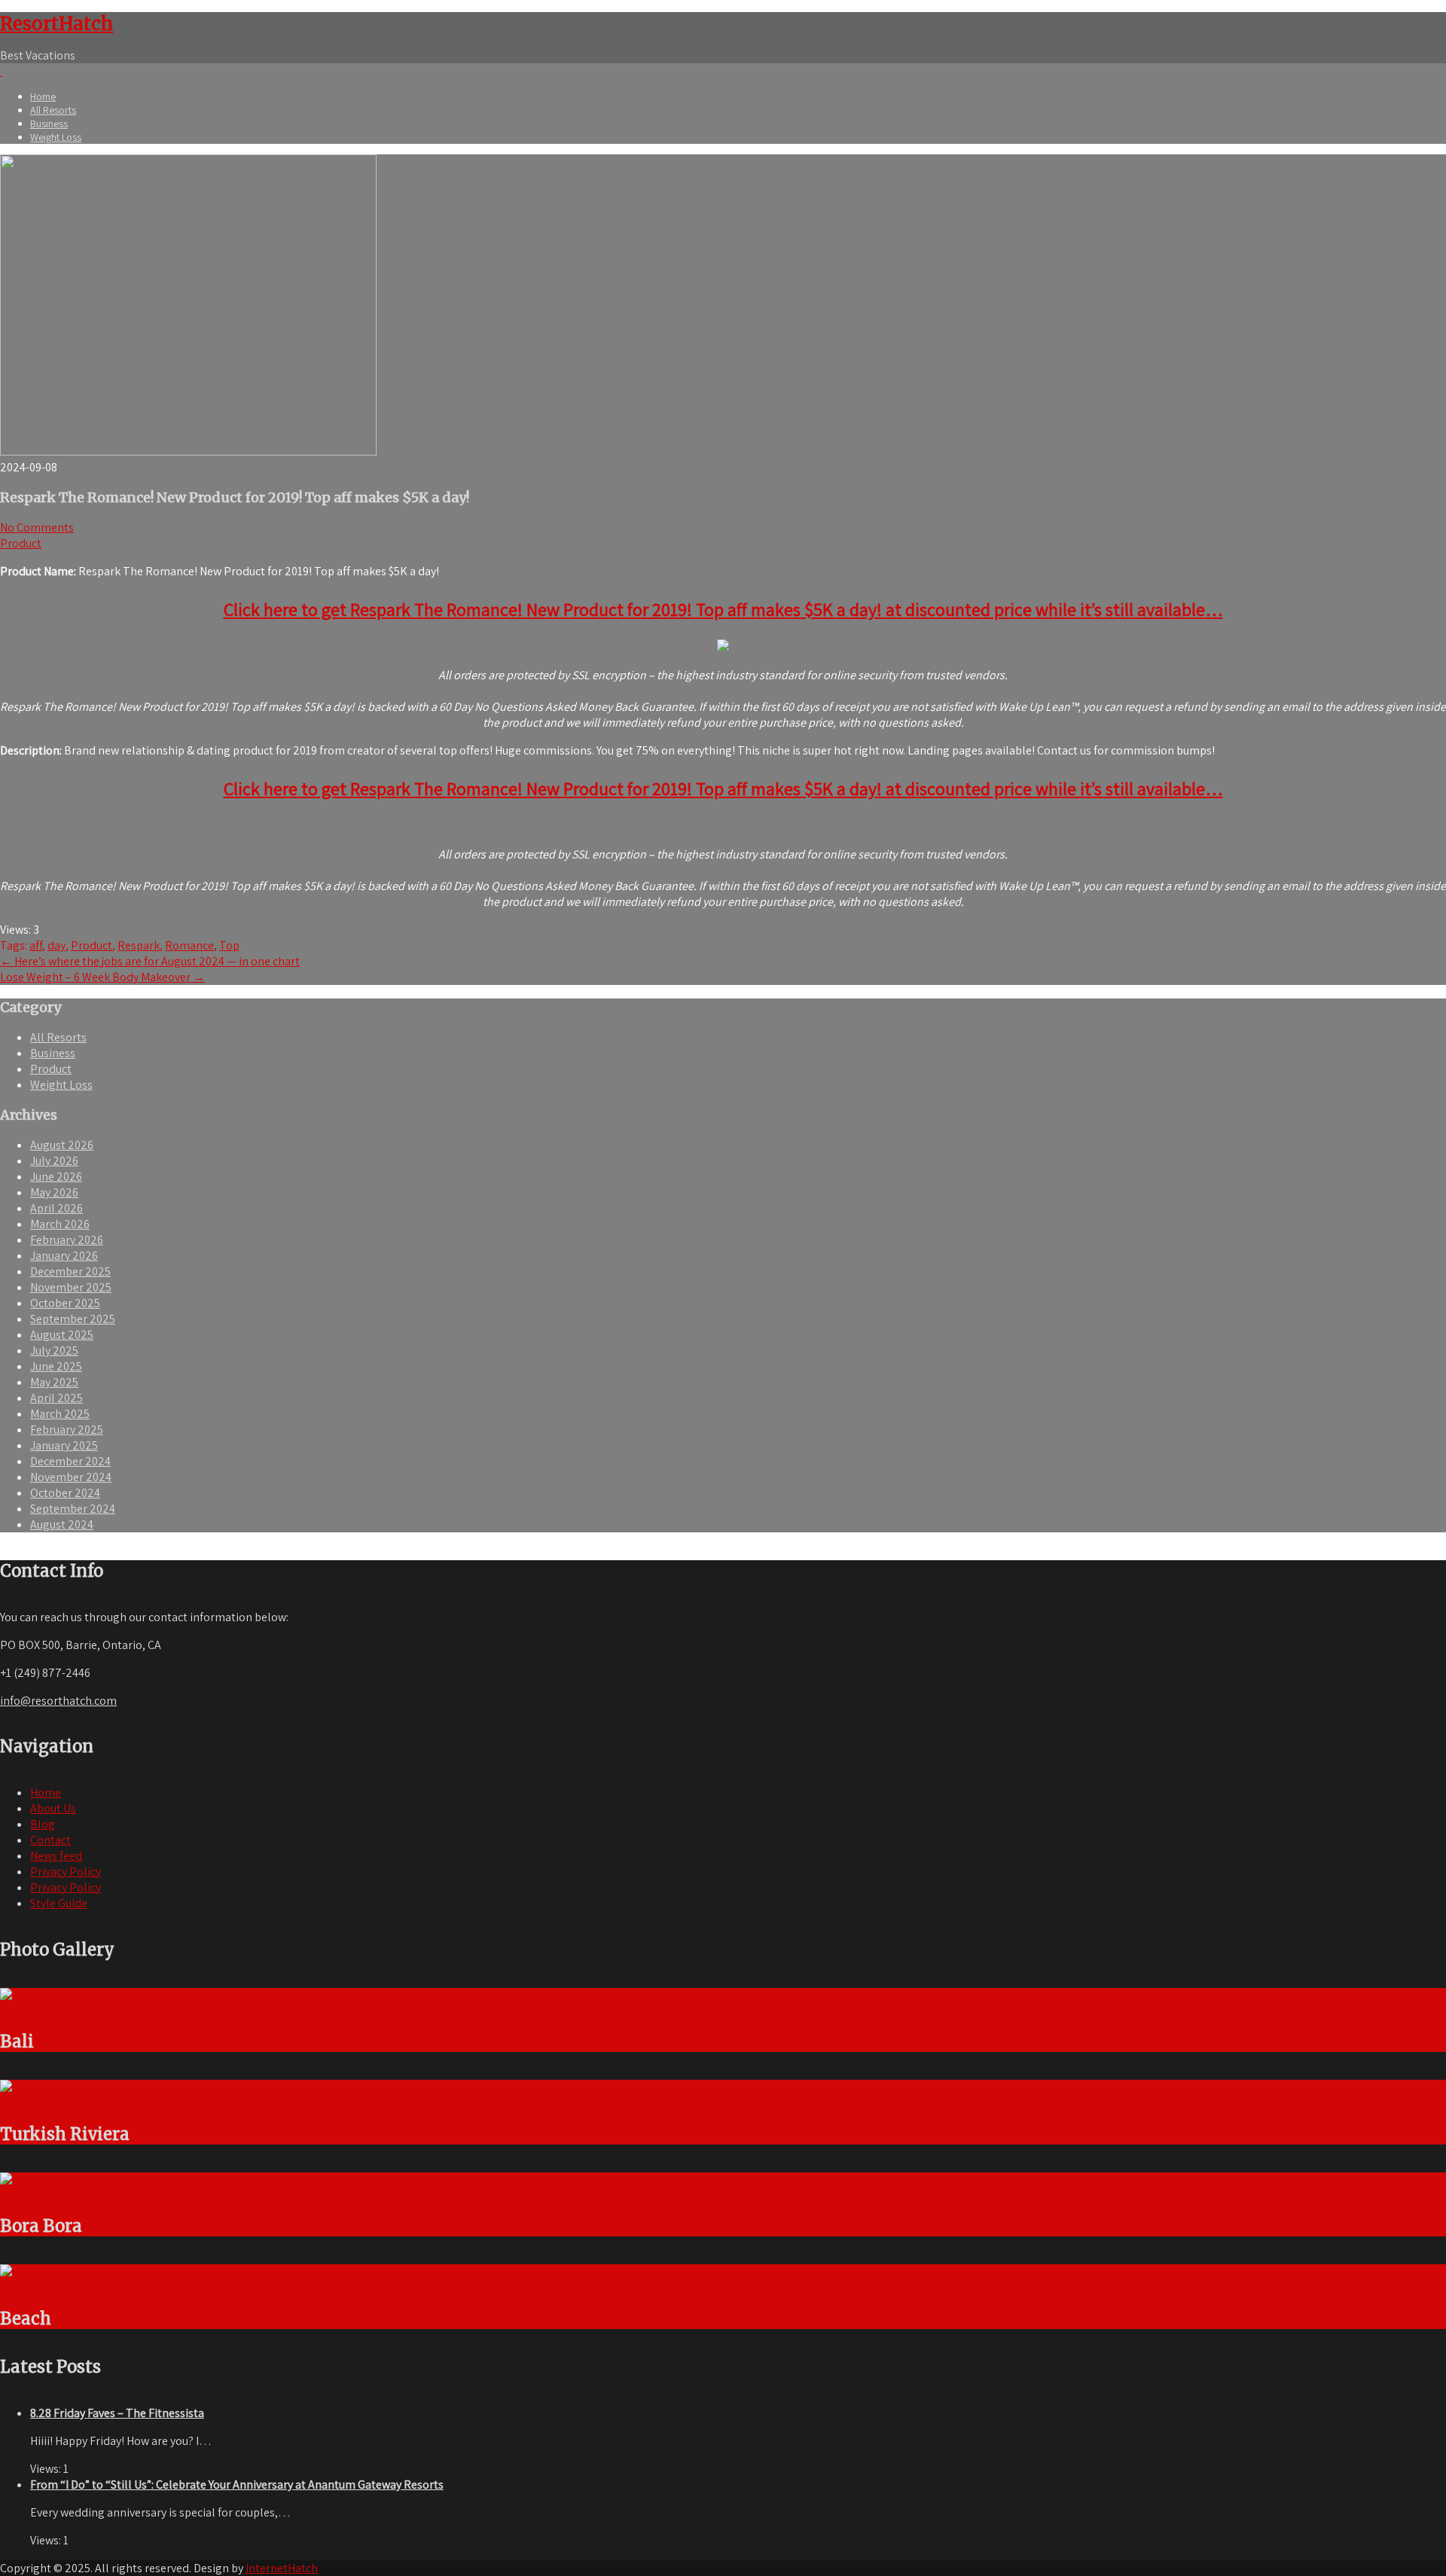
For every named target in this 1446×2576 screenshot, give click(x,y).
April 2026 (56, 1208)
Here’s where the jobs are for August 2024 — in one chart (150, 961)
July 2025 (54, 1350)
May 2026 (54, 1192)
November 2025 (71, 1287)
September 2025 (73, 1319)
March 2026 (60, 1224)
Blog (43, 1824)
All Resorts (53, 110)
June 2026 (56, 1177)
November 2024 (71, 1477)
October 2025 (65, 1303)
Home (43, 96)
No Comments (37, 527)
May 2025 (54, 1382)
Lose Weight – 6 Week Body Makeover (102, 977)
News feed (56, 1856)
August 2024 (62, 1524)
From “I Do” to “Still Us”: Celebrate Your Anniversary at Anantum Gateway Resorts (237, 2485)
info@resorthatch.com (58, 1701)
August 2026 (62, 1145)
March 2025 (60, 1414)
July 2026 (54, 1161)
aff (36, 945)
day (56, 945)
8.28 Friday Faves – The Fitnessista (117, 2413)
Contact (50, 1840)
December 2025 (70, 1271)
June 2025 (56, 1366)
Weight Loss (56, 137)
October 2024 (65, 1493)
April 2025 (56, 1398)
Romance (189, 945)
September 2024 (73, 1509)
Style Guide (59, 1903)
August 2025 (62, 1335)
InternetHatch (282, 2568)
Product (21, 543)
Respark (139, 945)
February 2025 (67, 1430)
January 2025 (64, 1445)
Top (229, 945)
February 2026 (67, 1240)
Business (49, 123)
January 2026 (64, 1256)
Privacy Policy (66, 1872)
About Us (53, 1808)
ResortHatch (56, 24)
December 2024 (70, 1461)
